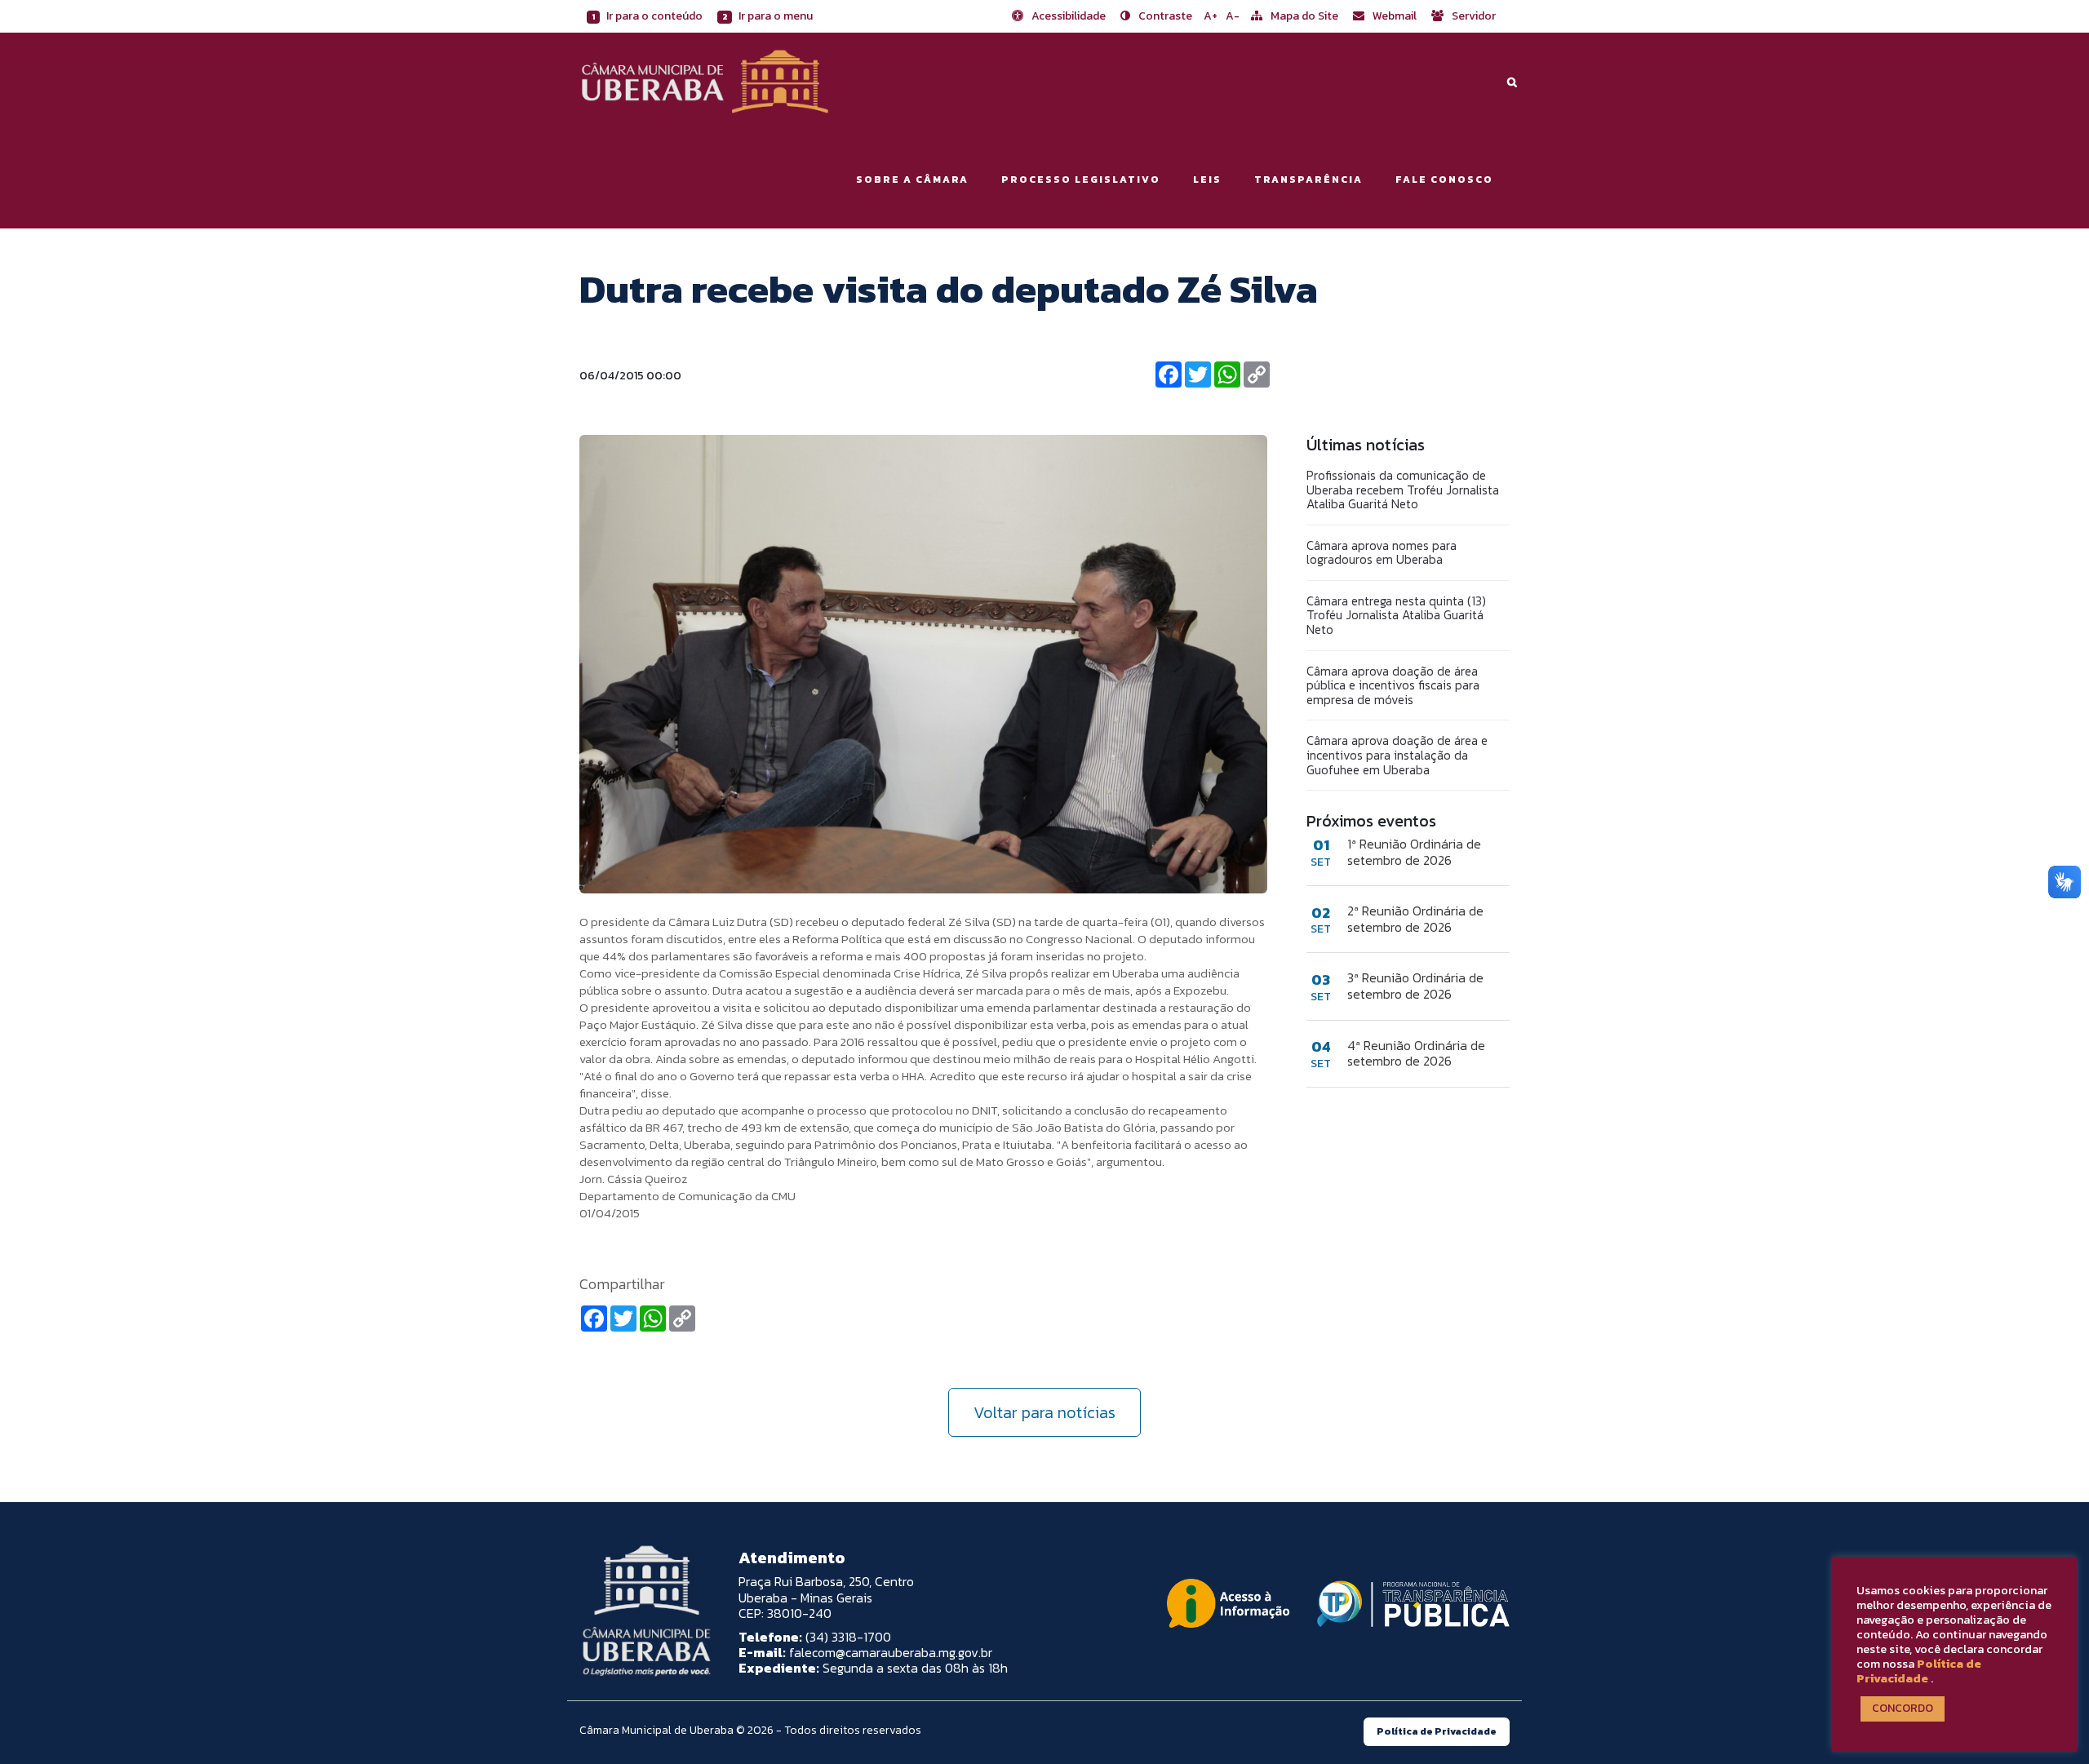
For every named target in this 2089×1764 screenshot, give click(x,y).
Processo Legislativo (1081, 180)
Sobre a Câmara (912, 180)
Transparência (1308, 180)
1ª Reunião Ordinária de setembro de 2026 (1414, 852)
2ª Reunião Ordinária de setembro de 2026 (1415, 919)
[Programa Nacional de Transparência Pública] (1409, 1604)
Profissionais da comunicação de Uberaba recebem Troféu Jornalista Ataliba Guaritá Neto (1403, 490)
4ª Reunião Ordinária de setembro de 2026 (1416, 1053)
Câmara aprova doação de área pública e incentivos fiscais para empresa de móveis (1393, 685)
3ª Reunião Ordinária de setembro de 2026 (1415, 986)
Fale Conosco (1444, 180)
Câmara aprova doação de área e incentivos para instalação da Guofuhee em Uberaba (1397, 755)
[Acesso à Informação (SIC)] (1228, 1603)
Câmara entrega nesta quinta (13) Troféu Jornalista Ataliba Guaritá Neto (1396, 615)
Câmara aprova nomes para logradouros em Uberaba (1382, 553)
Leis (1207, 180)
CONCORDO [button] (1903, 1708)
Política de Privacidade (1919, 1671)
